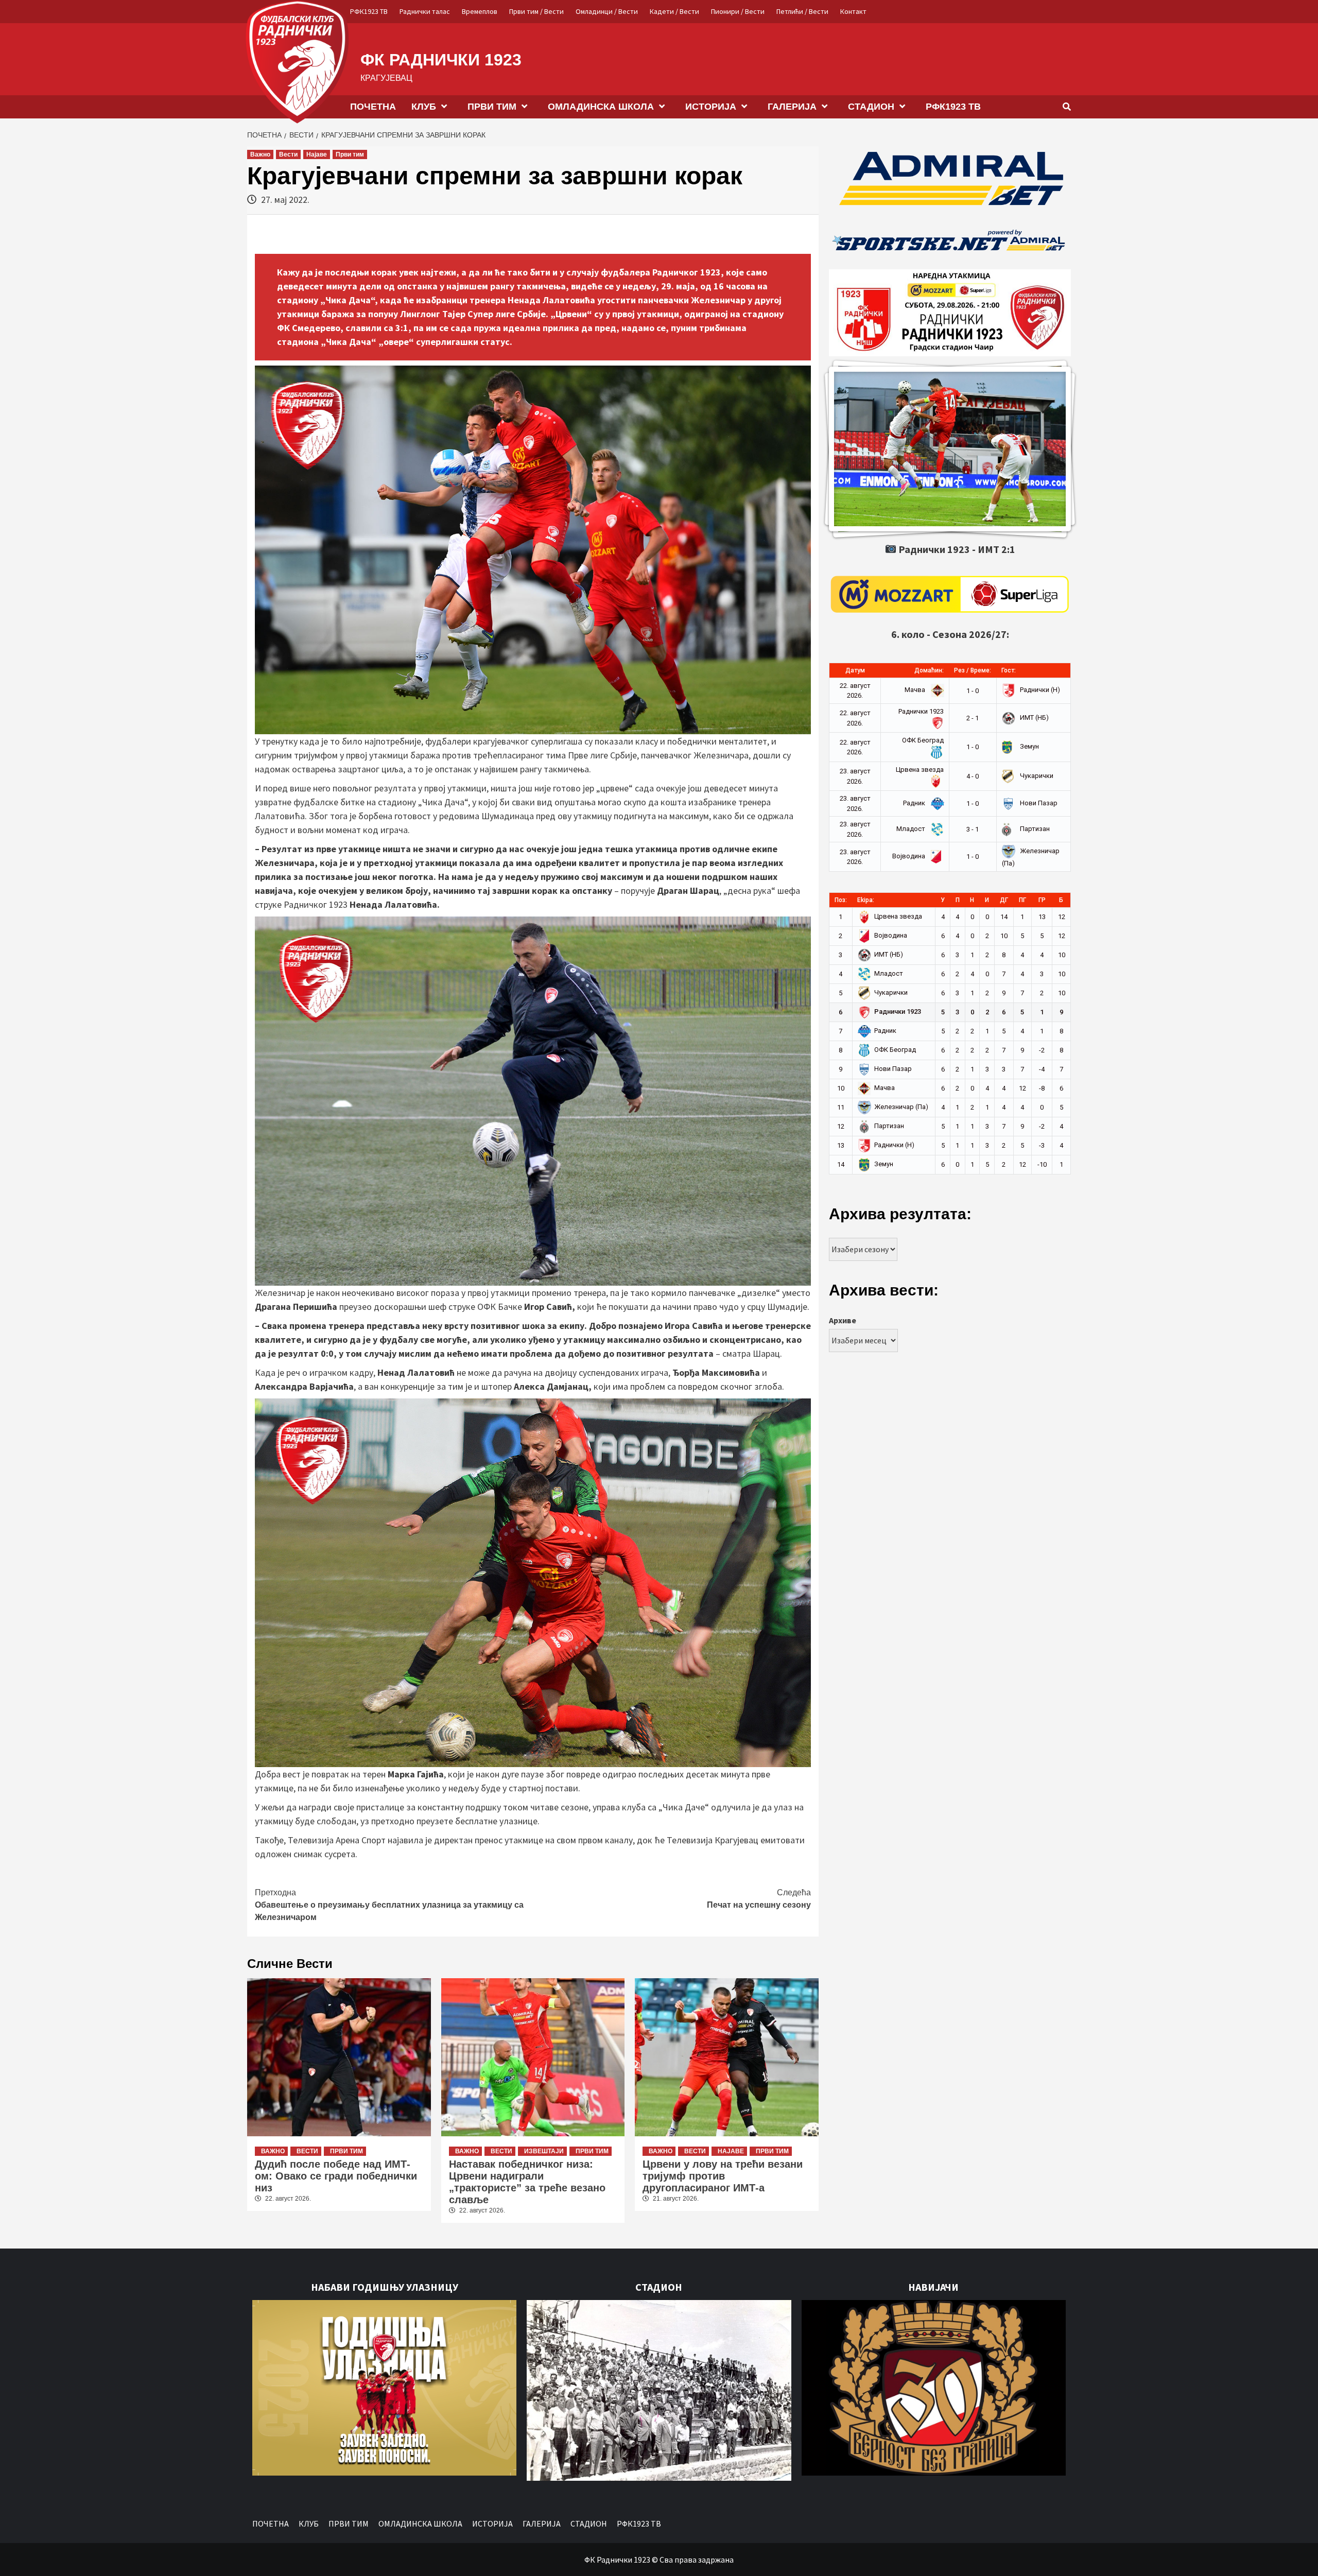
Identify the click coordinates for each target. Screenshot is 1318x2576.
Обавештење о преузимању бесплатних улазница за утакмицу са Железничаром (389, 1905)
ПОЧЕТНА (373, 107)
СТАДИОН (871, 107)
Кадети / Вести (674, 11)
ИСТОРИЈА (711, 107)
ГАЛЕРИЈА (792, 107)
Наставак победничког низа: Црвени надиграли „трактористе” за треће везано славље (527, 2182)
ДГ (1004, 900)
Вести (288, 154)
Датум (855, 670)
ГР (1042, 900)
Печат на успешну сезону (759, 1899)
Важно (260, 154)
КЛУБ (424, 107)
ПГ (1022, 900)
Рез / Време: (973, 670)
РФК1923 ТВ (369, 11)
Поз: (841, 900)
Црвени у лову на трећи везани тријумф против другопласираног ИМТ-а (723, 2176)
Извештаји (544, 2151)
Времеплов (480, 11)
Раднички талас (425, 11)
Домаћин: (929, 670)
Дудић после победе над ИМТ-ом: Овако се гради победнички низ (336, 2176)
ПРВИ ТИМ (492, 107)
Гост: (1009, 670)
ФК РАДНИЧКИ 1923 (441, 60)
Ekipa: (866, 900)
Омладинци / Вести (607, 11)
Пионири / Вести (738, 11)
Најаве (317, 154)
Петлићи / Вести (802, 11)
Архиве (843, 1320)
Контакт (853, 11)
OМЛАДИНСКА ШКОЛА (601, 107)
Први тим (350, 154)
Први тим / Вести (536, 11)
